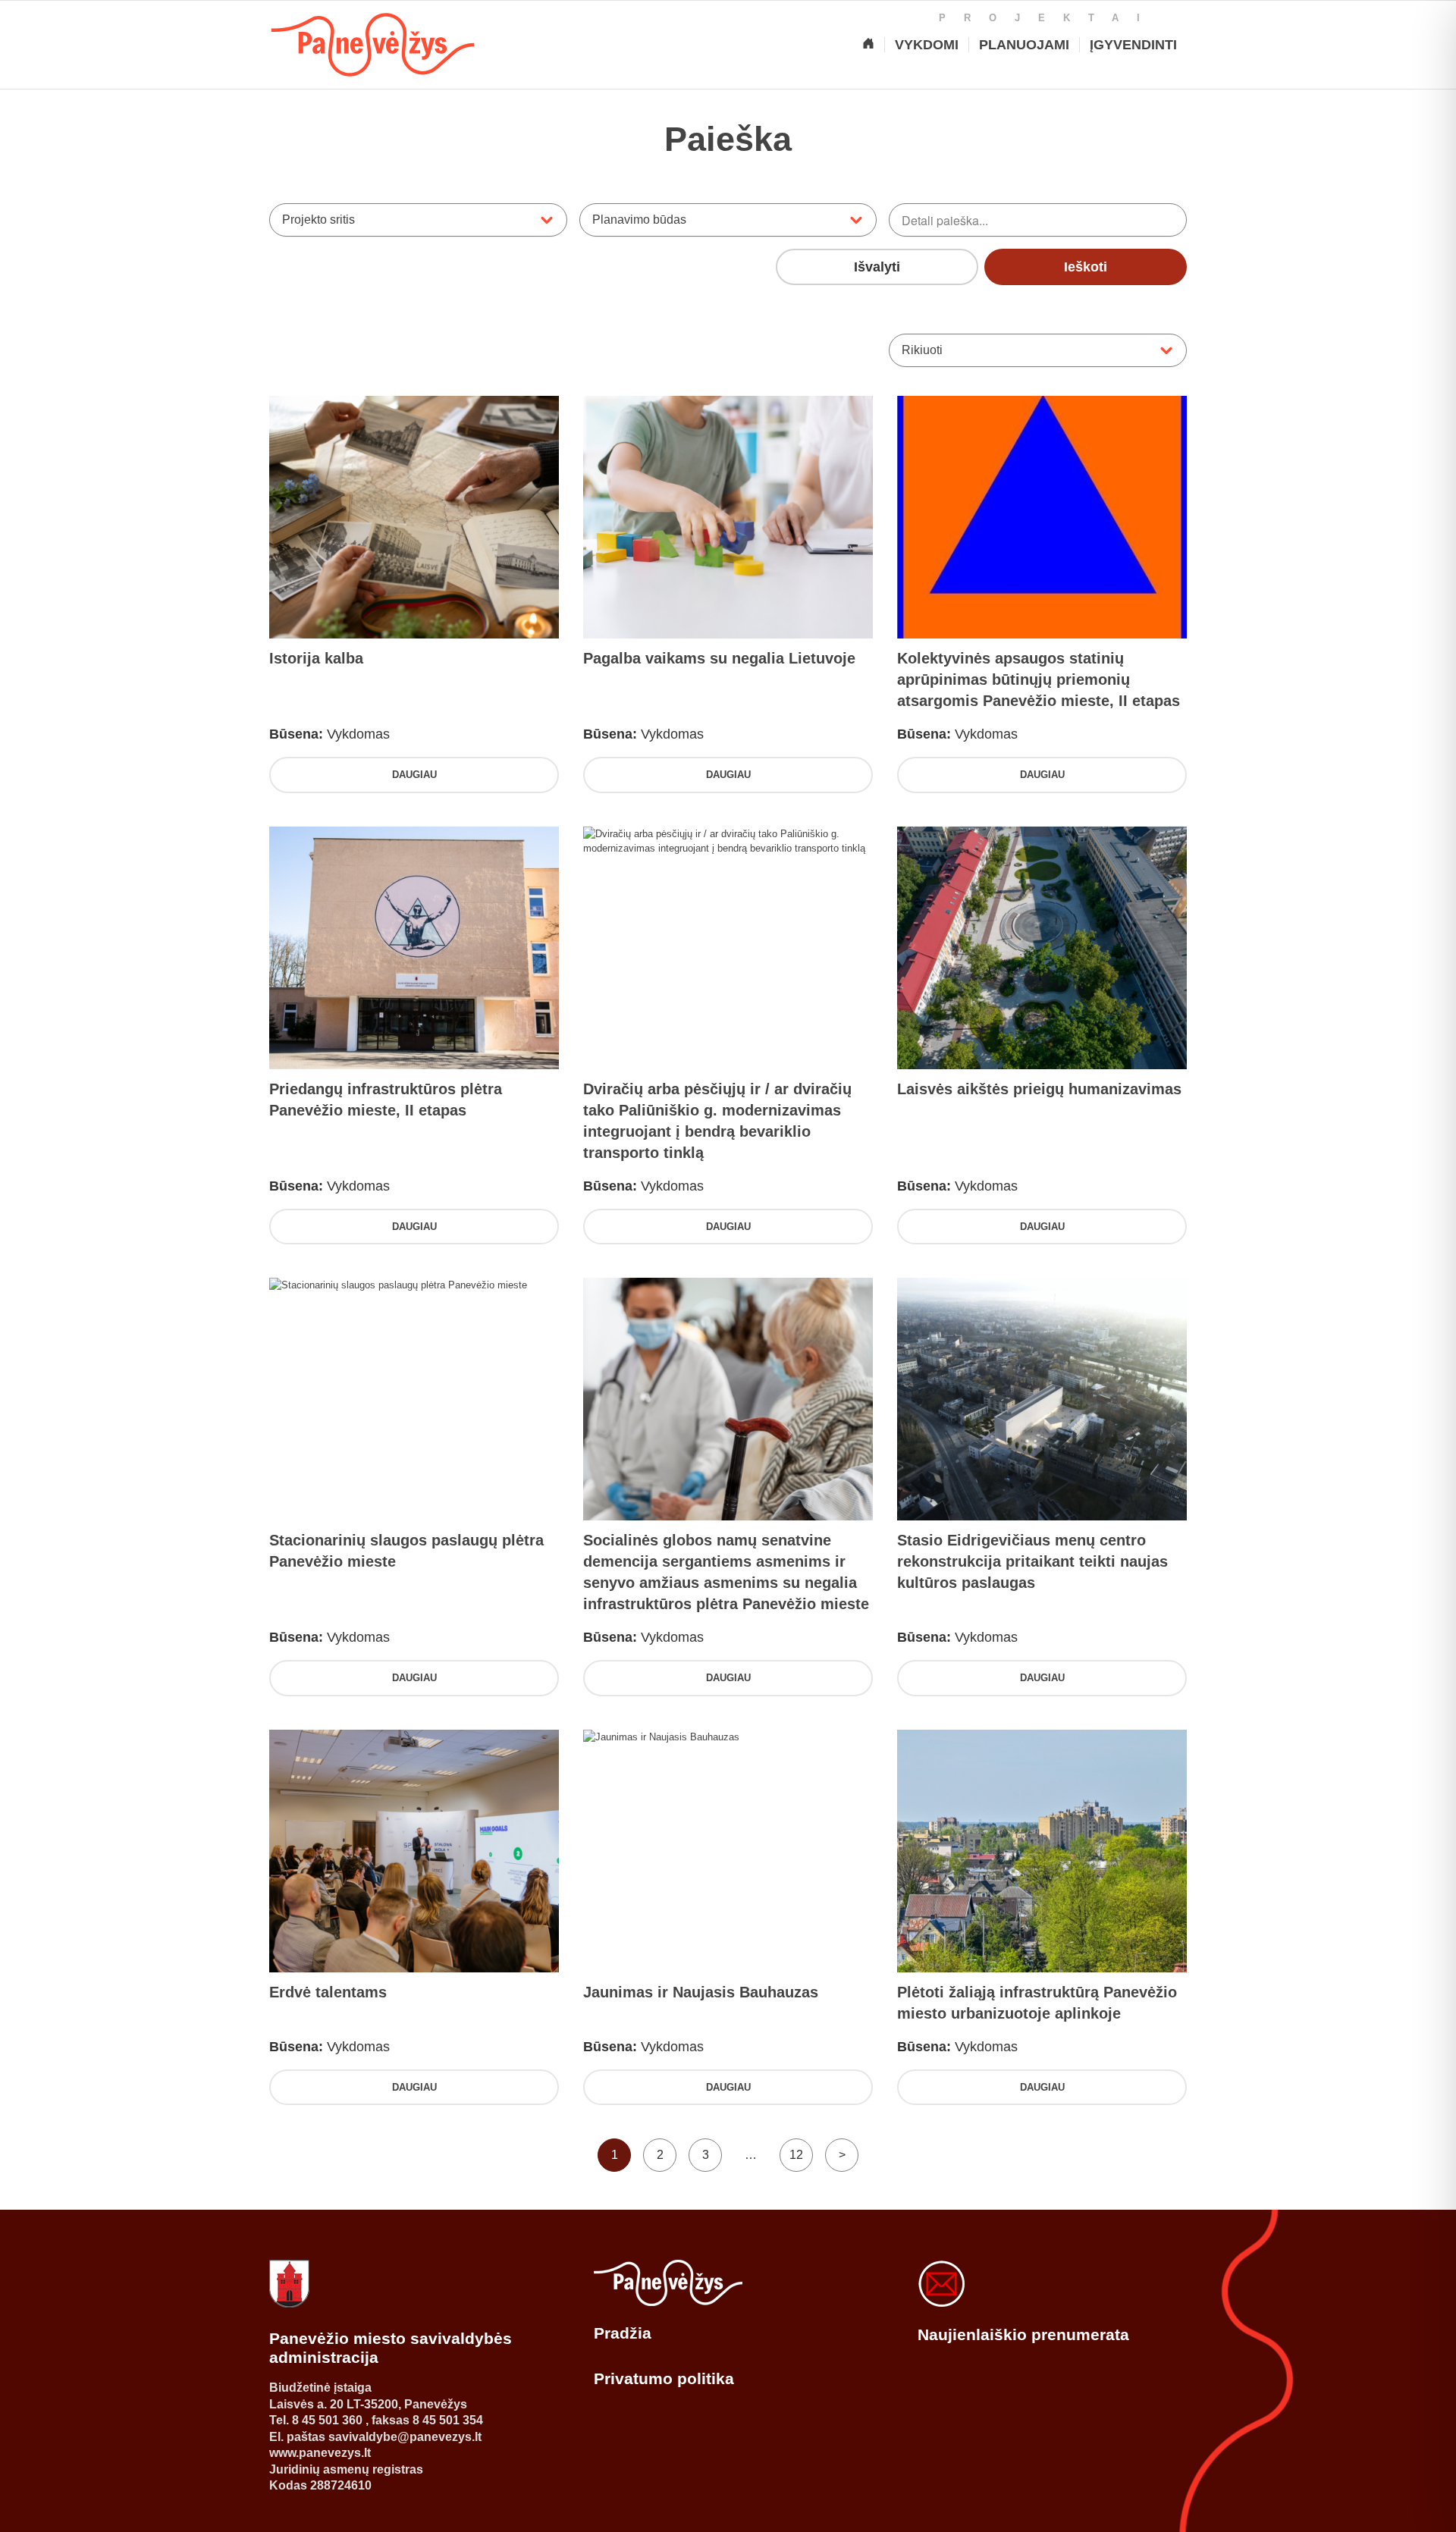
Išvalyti (877, 267)
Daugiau (414, 775)
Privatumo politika (664, 2378)
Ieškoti (1086, 267)
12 (796, 2155)
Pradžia (623, 2333)
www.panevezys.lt (320, 2453)
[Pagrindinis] (868, 45)
